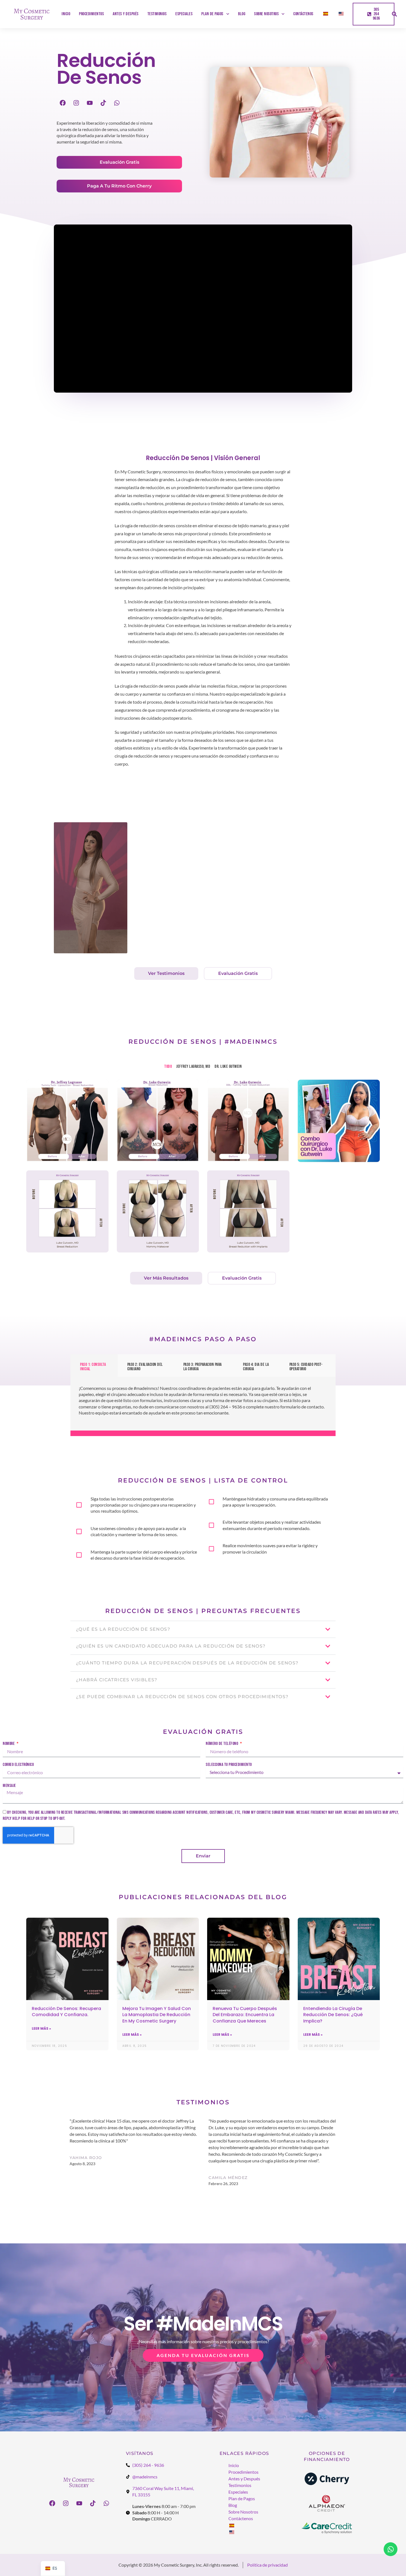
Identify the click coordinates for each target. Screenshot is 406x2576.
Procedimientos (91, 14)
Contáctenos (303, 14)
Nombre (9, 1744)
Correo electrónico (18, 1765)
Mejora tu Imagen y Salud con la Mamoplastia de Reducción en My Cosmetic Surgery (157, 2015)
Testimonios (157, 14)
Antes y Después (126, 14)
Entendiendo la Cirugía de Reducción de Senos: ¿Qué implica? (333, 2015)
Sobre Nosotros (266, 14)
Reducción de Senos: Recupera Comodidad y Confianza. (66, 2012)
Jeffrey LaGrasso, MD (193, 1067)
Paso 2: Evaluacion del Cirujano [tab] (145, 1367)
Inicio (66, 14)
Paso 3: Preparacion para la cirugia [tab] (203, 1367)
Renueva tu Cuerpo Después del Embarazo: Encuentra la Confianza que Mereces (245, 2015)
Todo (168, 1067)
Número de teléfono (222, 1744)
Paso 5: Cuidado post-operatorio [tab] (306, 1367)
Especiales (184, 14)
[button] (394, 14)
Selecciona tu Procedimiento (229, 1765)
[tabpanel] (203, 1405)
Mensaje (9, 1786)
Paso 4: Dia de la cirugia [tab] (256, 1367)
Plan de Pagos (212, 14)
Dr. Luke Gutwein (228, 1067)
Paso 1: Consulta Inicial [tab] (93, 1367)
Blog (242, 14)
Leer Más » (41, 2028)
